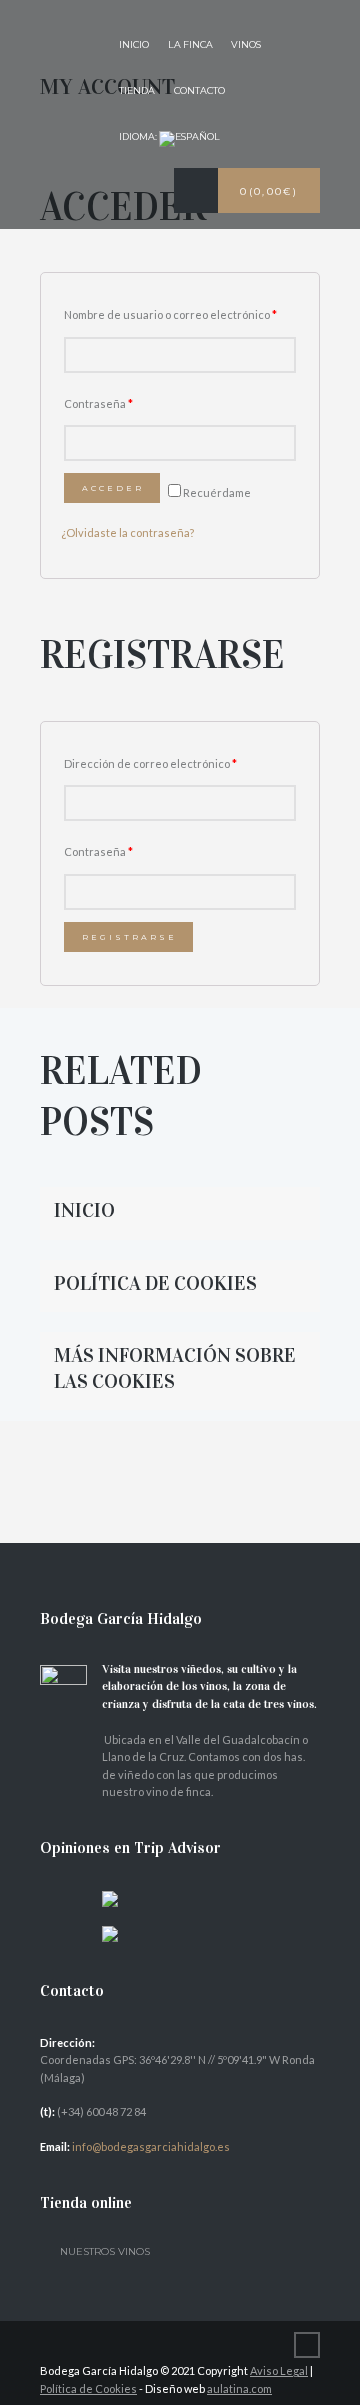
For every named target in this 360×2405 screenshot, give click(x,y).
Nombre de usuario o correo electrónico (170, 314)
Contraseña (98, 403)
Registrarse (129, 937)
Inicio (134, 44)
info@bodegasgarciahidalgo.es (150, 2146)
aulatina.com (239, 2388)
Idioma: (139, 136)
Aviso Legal (279, 2370)
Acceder (113, 488)
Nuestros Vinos (105, 2251)
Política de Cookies (88, 2388)
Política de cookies (155, 1283)
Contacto (199, 90)
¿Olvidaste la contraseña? (127, 532)
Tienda (137, 90)
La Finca (190, 44)
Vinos (246, 44)
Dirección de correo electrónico (150, 763)
